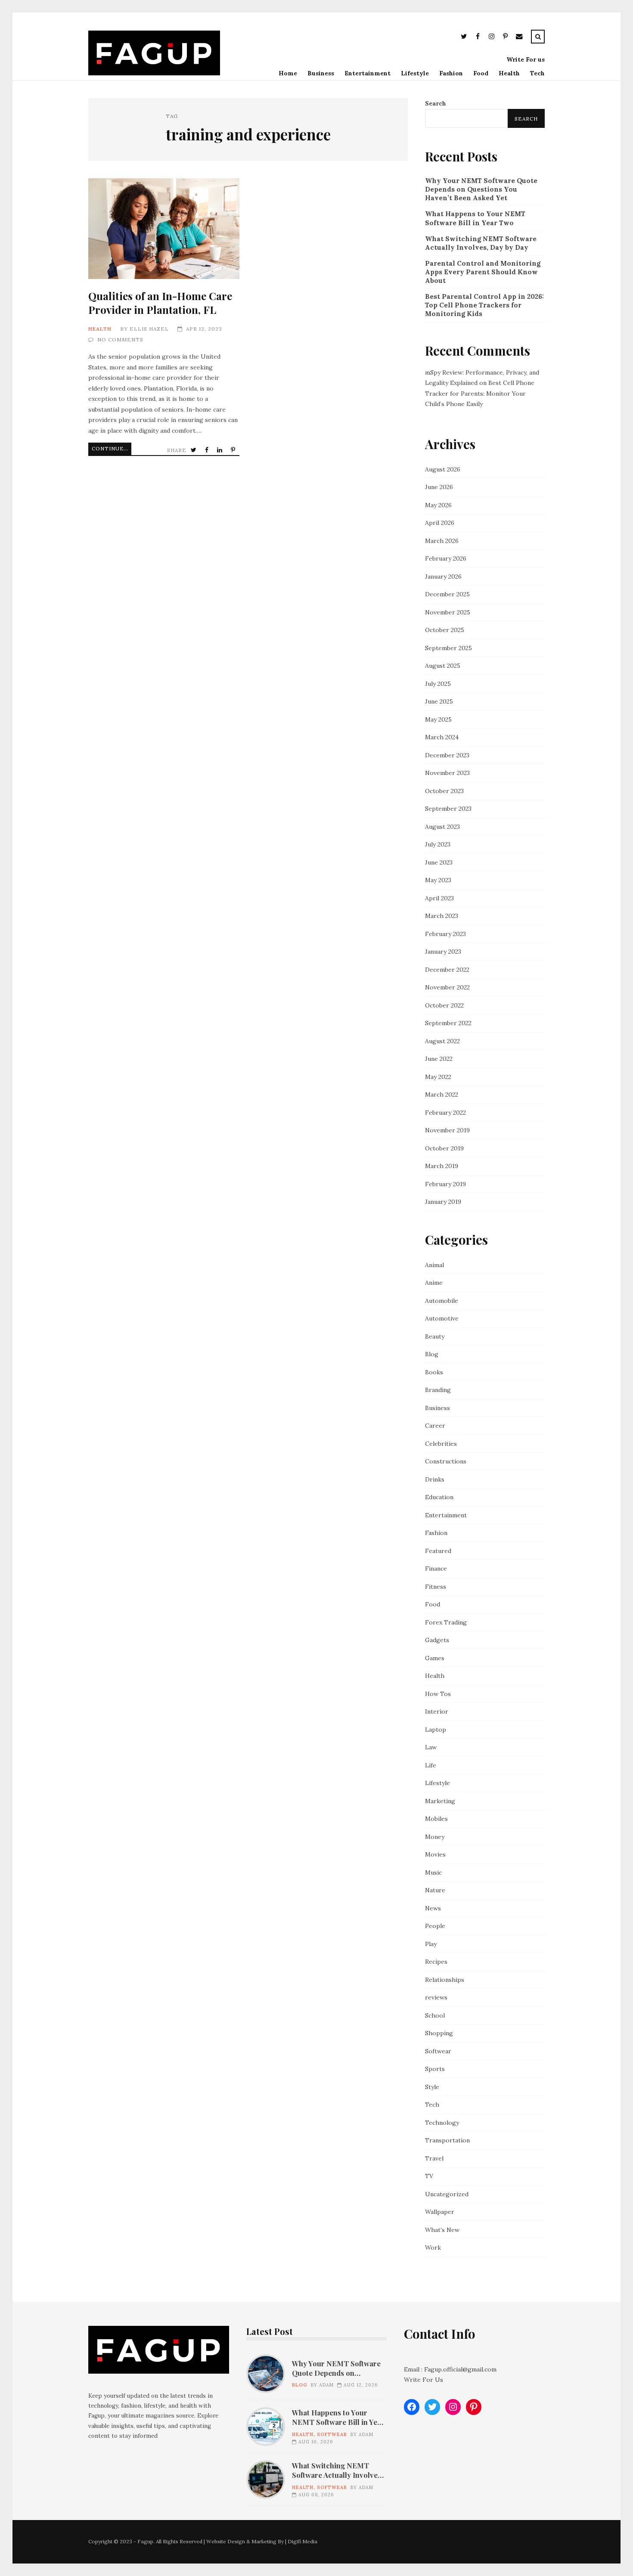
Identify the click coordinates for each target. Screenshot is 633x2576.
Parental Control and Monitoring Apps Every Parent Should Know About (483, 272)
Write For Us (424, 2380)
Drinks (435, 1479)
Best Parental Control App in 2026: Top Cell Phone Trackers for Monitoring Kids (484, 305)
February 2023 (445, 934)
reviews (436, 1997)
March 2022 (442, 1094)
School (435, 2015)
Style (432, 2087)
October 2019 (444, 1148)
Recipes (436, 1962)
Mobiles (436, 1819)
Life (431, 1765)
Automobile (442, 1301)
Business (321, 73)
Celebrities (441, 1444)
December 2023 (447, 755)
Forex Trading (446, 1622)
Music (433, 1872)
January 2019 (443, 1202)
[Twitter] (464, 38)
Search (436, 103)
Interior (437, 1711)
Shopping (439, 2033)
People (435, 1926)
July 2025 (438, 684)
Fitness (436, 1587)
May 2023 (438, 880)
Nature (435, 1890)
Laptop (436, 1730)
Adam (326, 2385)
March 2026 (442, 541)
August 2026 (443, 469)
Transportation (447, 2140)
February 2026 (446, 558)
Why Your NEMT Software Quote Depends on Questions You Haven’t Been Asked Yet (481, 189)
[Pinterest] (505, 38)
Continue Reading (112, 448)
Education (439, 1497)
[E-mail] (519, 38)
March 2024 (442, 737)
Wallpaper (440, 2212)
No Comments (120, 339)
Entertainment (368, 73)
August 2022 (442, 1041)
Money (435, 1837)
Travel (434, 2158)
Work (433, 2247)
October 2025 (445, 630)
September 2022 (448, 1023)
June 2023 (439, 862)
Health (509, 73)
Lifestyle (415, 73)
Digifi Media (303, 2541)
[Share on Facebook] (208, 450)
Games (435, 1658)
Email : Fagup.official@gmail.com (450, 2369)
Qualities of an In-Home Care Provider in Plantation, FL (164, 229)
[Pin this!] (234, 450)
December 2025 (447, 594)
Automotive (442, 1318)
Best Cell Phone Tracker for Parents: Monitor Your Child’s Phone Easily (480, 393)
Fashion (451, 73)
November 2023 (447, 773)
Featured (438, 1551)
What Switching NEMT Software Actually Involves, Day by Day (481, 243)
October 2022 (444, 1005)
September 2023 (448, 809)
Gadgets (437, 1640)
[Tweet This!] (194, 450)
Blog (432, 1354)
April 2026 (440, 523)
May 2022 (438, 1077)
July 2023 (438, 844)
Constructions (446, 1461)
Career (435, 1426)
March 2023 (442, 916)
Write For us (526, 59)
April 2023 (439, 898)
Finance (436, 1569)
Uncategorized (447, 2194)
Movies (435, 1854)
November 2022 (447, 987)
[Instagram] (491, 38)
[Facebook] (478, 38)
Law (431, 1747)
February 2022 (445, 1113)
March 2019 (442, 1166)
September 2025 (448, 648)
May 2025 (438, 719)
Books (434, 1372)
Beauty (435, 1336)
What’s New (442, 2230)
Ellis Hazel (149, 329)
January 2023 (443, 952)
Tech (537, 73)
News (433, 1908)
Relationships (445, 1980)
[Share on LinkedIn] (220, 450)
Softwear (438, 2051)
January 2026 (443, 577)
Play (431, 1944)
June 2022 (439, 1059)
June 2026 (439, 487)
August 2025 (443, 666)
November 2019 (447, 1130)
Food (481, 73)
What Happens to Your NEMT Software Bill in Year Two (475, 218)
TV (429, 2176)
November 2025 (448, 612)
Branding (438, 1390)
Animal (434, 1265)
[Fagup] (154, 73)
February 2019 (445, 1184)
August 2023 (442, 827)
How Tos (438, 1694)
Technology (442, 2123)
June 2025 (439, 701)
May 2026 (438, 505)
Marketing (440, 1801)
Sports (435, 2069)
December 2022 (447, 970)
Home (288, 73)
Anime (434, 1283)
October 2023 (444, 791)
